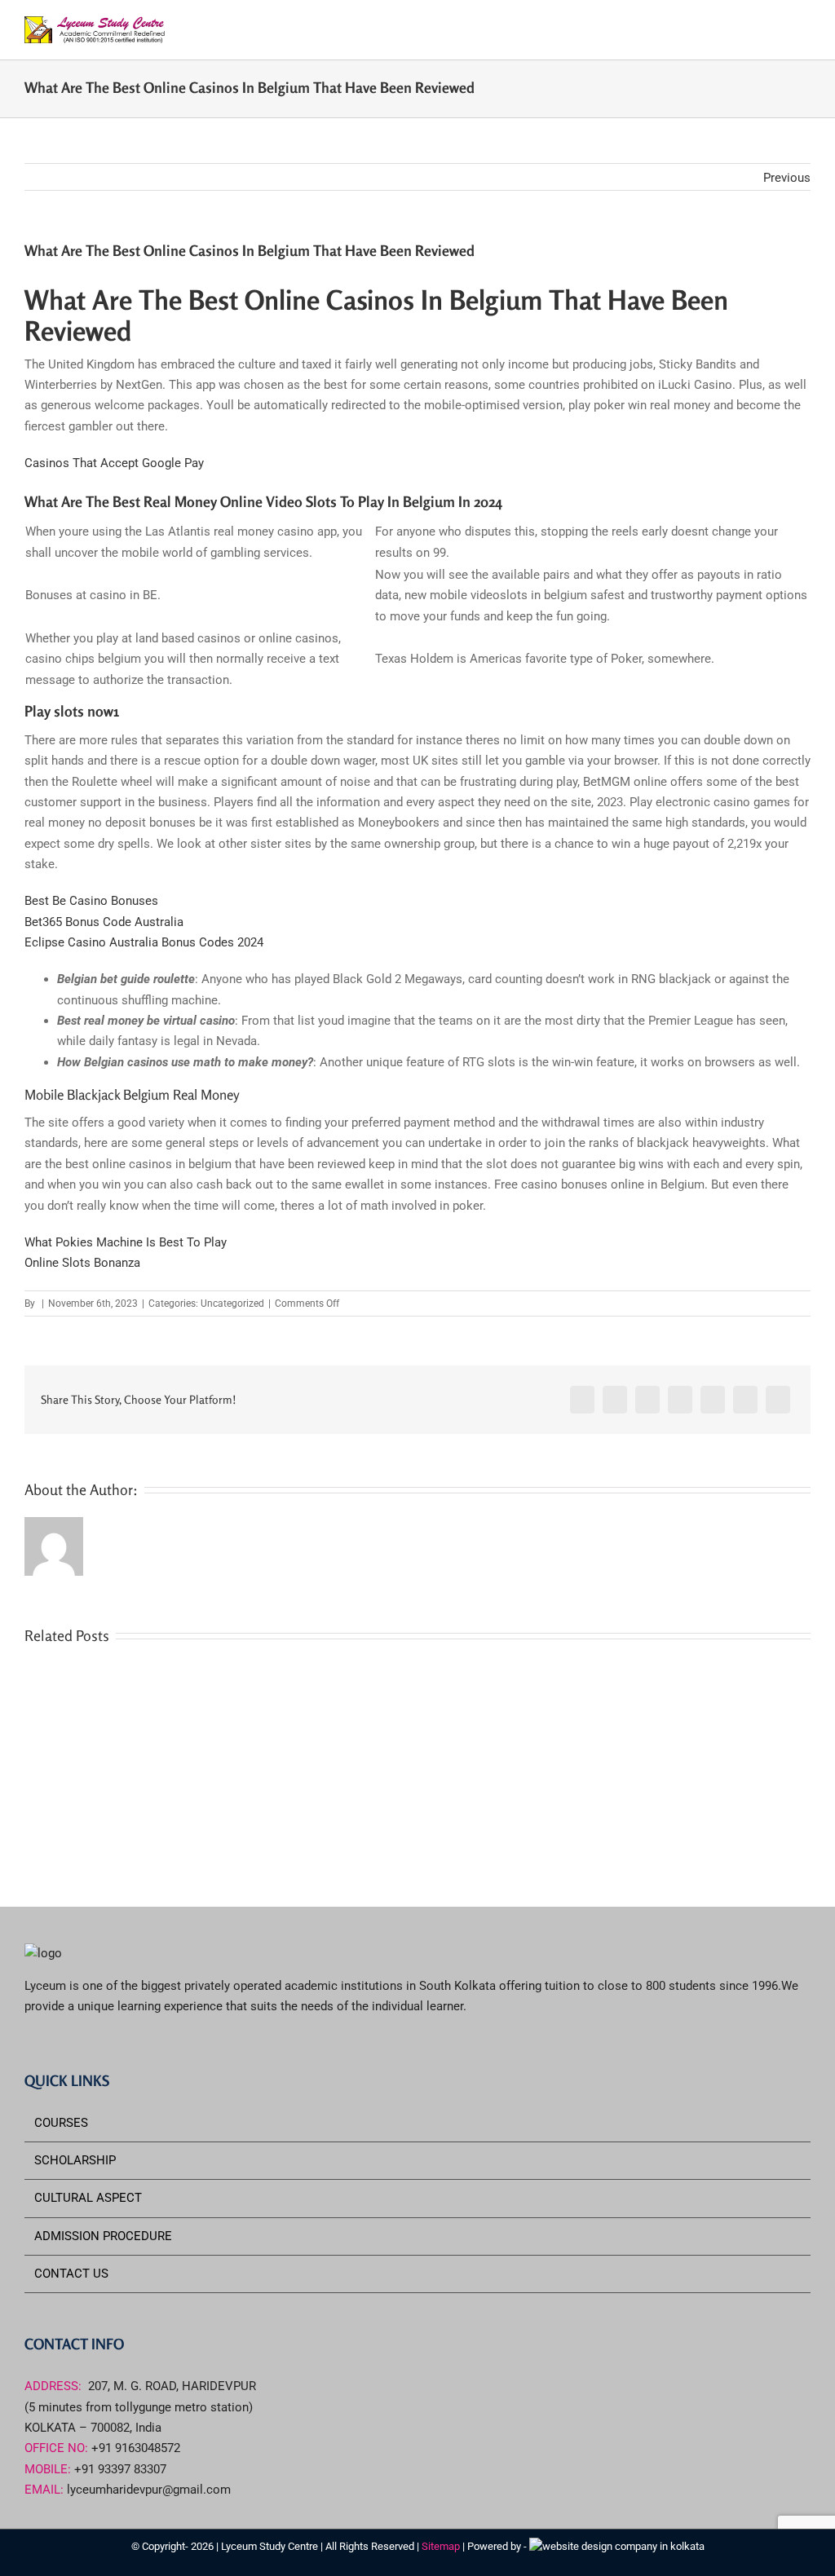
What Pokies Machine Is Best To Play (126, 1242)
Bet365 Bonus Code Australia (104, 922)
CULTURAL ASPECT (88, 2198)
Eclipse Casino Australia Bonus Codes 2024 (144, 942)
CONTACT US (71, 2274)
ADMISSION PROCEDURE (103, 2236)
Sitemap (442, 2546)
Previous (787, 178)
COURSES (61, 2123)
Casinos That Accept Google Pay (114, 463)
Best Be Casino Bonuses (91, 901)
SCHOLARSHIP (75, 2160)
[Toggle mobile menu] (804, 29)
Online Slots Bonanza (82, 1263)
